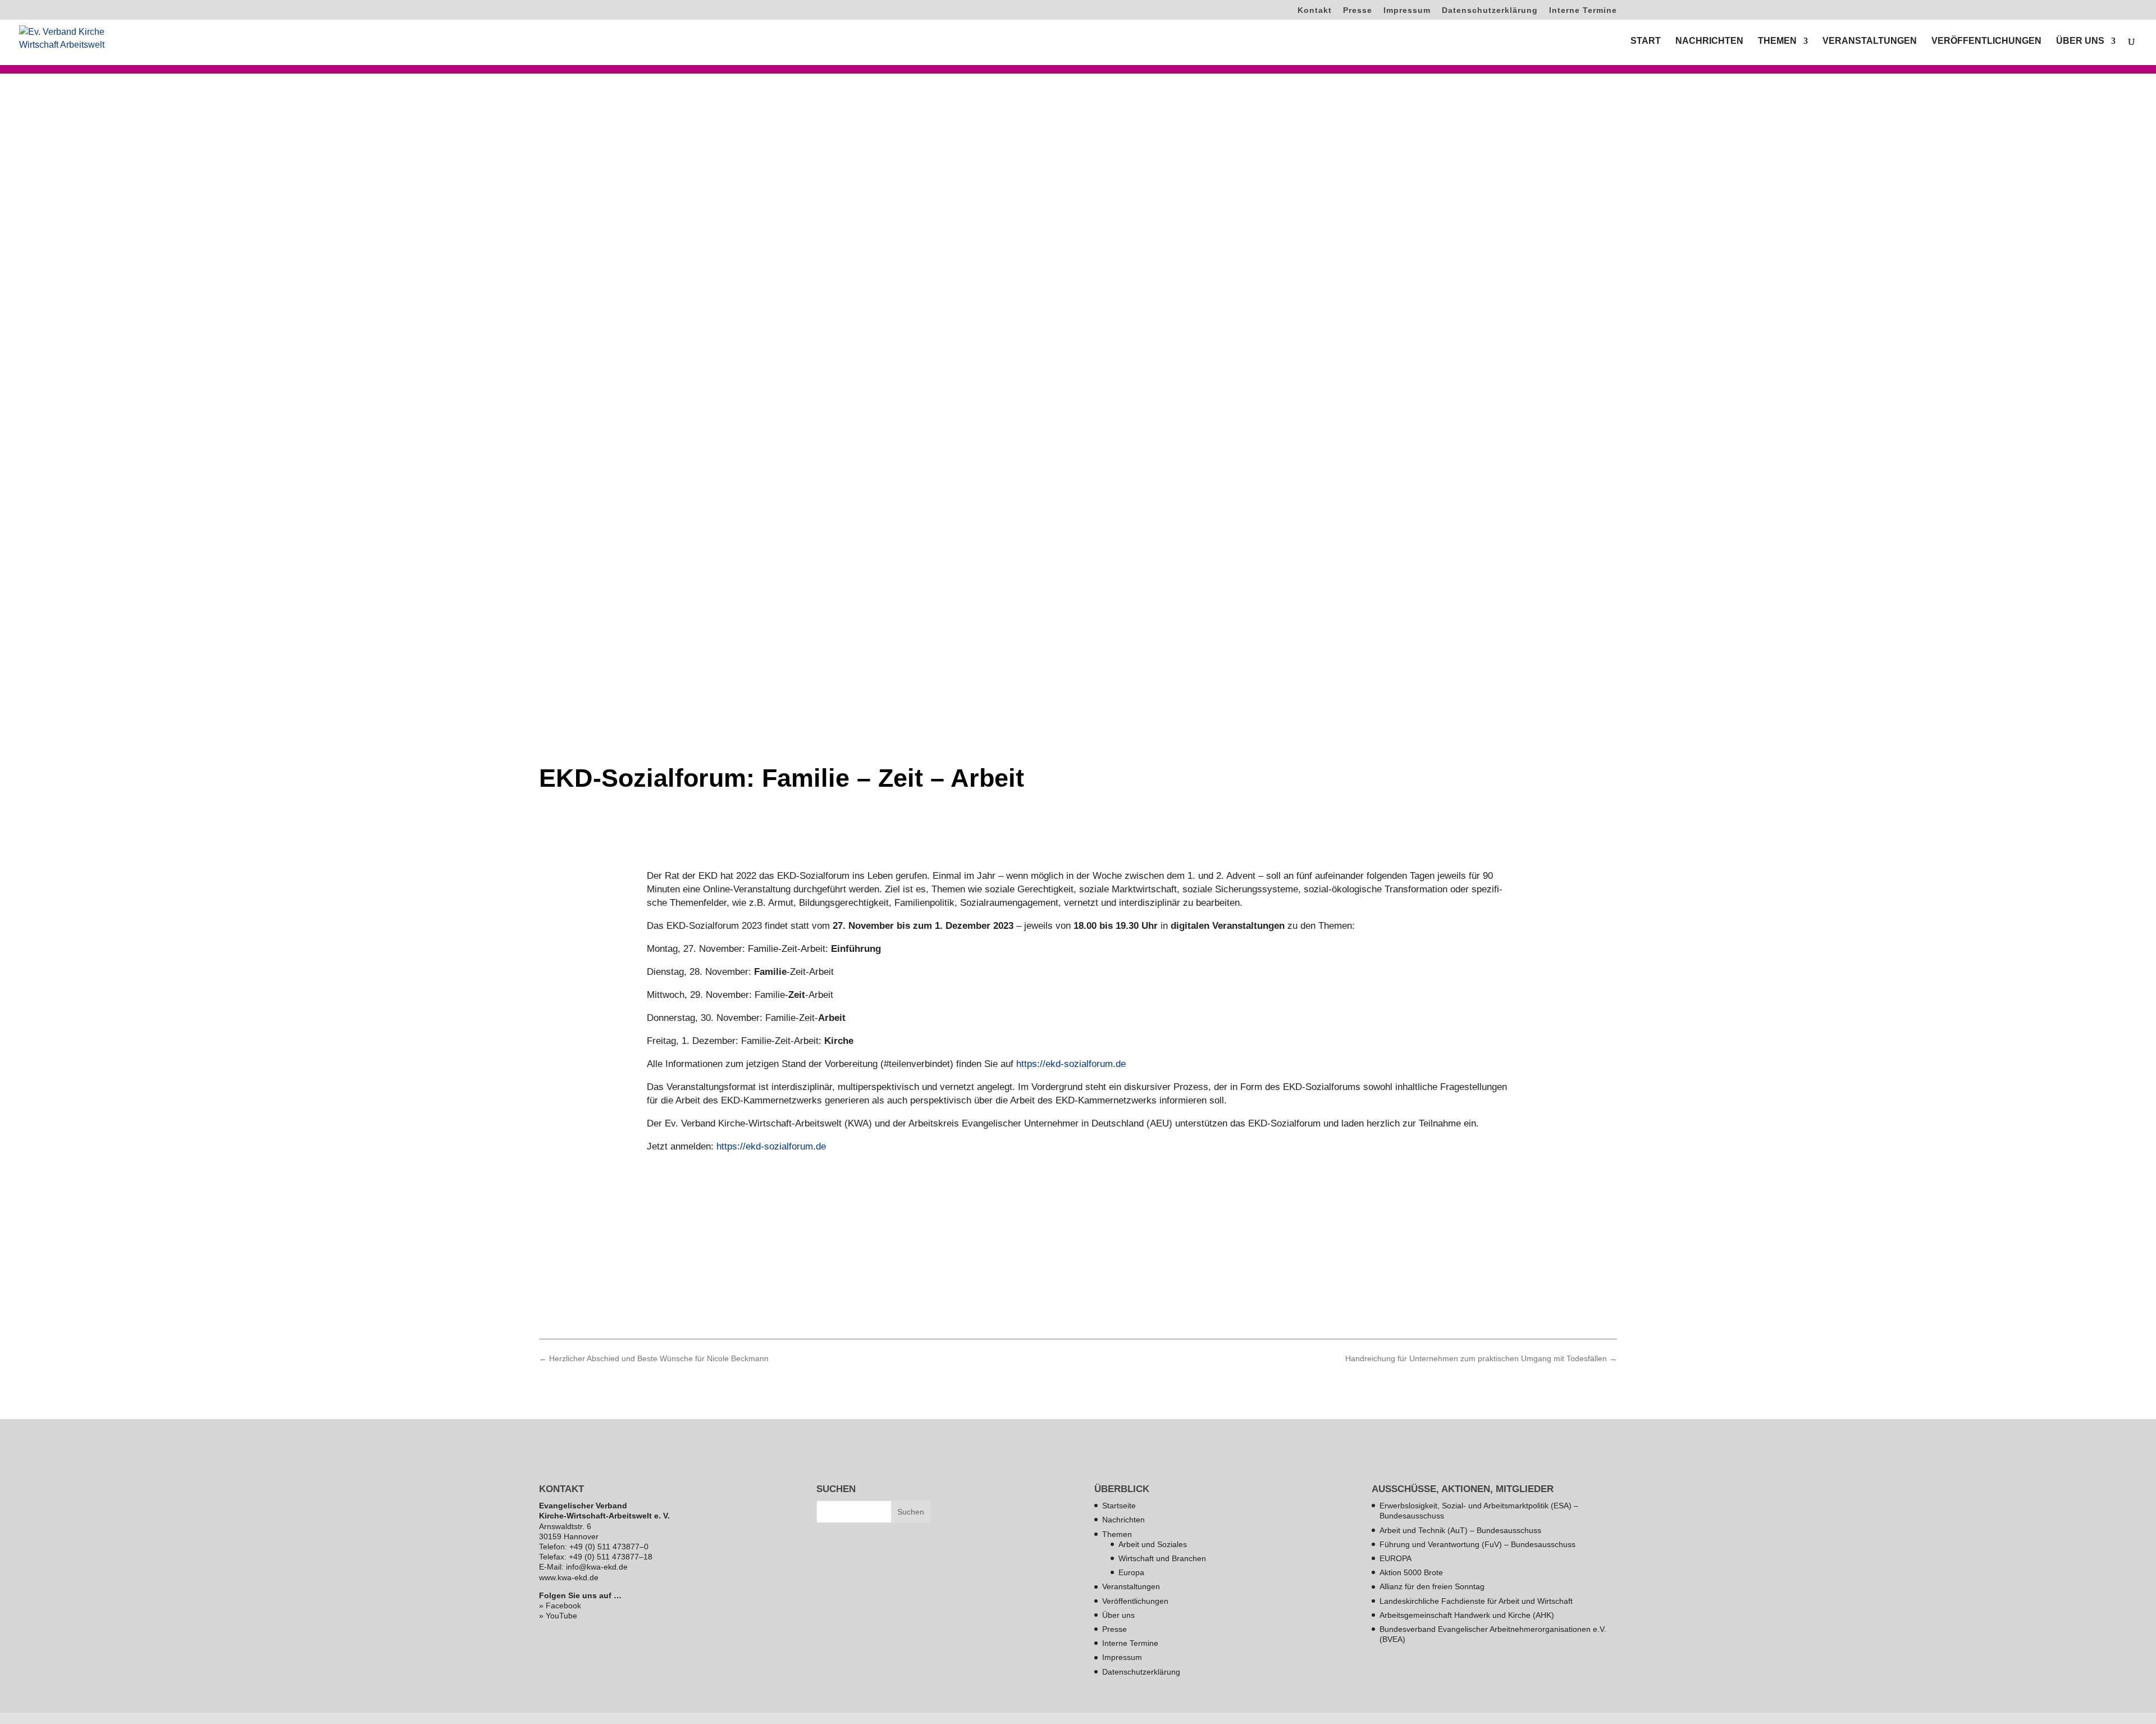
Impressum (1407, 10)
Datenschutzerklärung (1490, 10)
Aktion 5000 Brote (1411, 1572)
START (1646, 41)
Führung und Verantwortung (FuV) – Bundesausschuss (1477, 1544)
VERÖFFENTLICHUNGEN (1986, 41)
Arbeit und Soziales (1153, 1544)
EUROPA (1396, 1558)
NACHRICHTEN (1709, 41)
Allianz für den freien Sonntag (1432, 1586)
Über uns (1118, 1615)
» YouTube (558, 1616)
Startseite (1119, 1506)
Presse (1358, 10)
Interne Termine (1583, 10)
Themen (1117, 1534)
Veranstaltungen (1131, 1586)
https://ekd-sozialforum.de (1071, 1064)
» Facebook (560, 1606)
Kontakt (1315, 10)
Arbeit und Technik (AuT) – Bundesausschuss (1460, 1530)
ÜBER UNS (2080, 41)
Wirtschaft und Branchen (1162, 1558)
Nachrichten (1123, 1520)
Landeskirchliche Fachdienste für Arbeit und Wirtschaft (1476, 1601)
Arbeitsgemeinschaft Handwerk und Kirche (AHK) (1467, 1615)
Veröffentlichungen (1135, 1601)
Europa (1131, 1572)
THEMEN (1777, 41)
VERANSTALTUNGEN (1870, 41)
